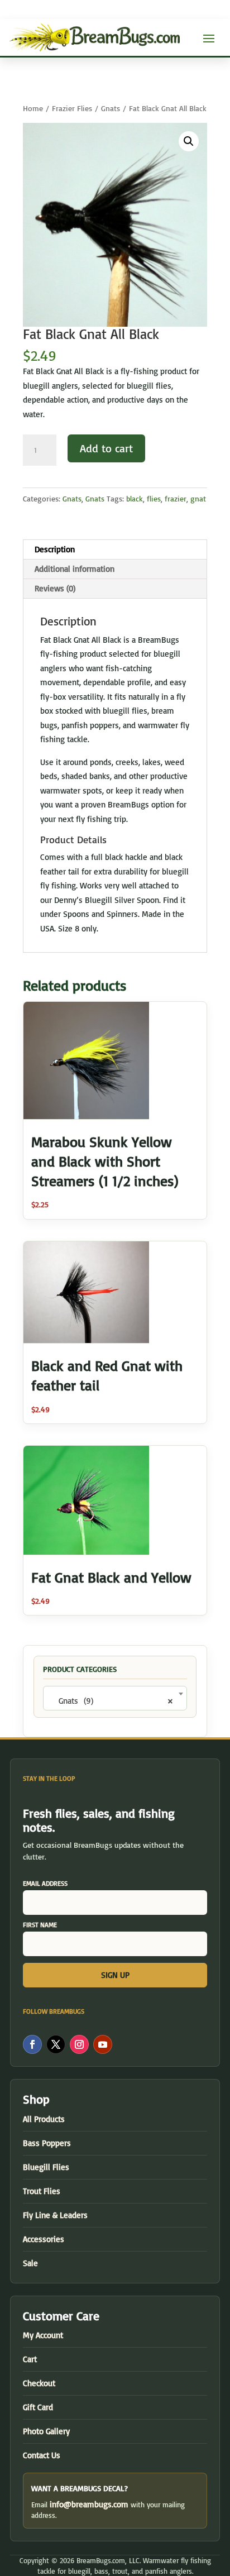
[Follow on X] (56, 2044)
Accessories (44, 2239)
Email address (45, 1883)
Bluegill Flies (46, 2167)
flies (154, 498)
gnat (198, 498)
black (135, 498)
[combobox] (115, 1698)
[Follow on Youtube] (103, 2044)
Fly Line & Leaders (55, 2215)
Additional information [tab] (75, 569)
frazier (176, 498)
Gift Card (38, 2407)
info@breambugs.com (89, 2504)
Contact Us (42, 2455)
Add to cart (106, 448)
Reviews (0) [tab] (55, 588)
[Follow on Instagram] (79, 2044)
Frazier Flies (72, 108)
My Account (43, 2335)
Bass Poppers (47, 2143)
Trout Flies (42, 2191)
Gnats (111, 108)
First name (40, 1925)
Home (33, 108)
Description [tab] (55, 549)
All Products (44, 2119)
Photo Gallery (46, 2431)
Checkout (39, 2383)
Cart (30, 2359)
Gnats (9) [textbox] (112, 1701)
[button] (189, 141)
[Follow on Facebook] (32, 2044)
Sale (30, 2263)
